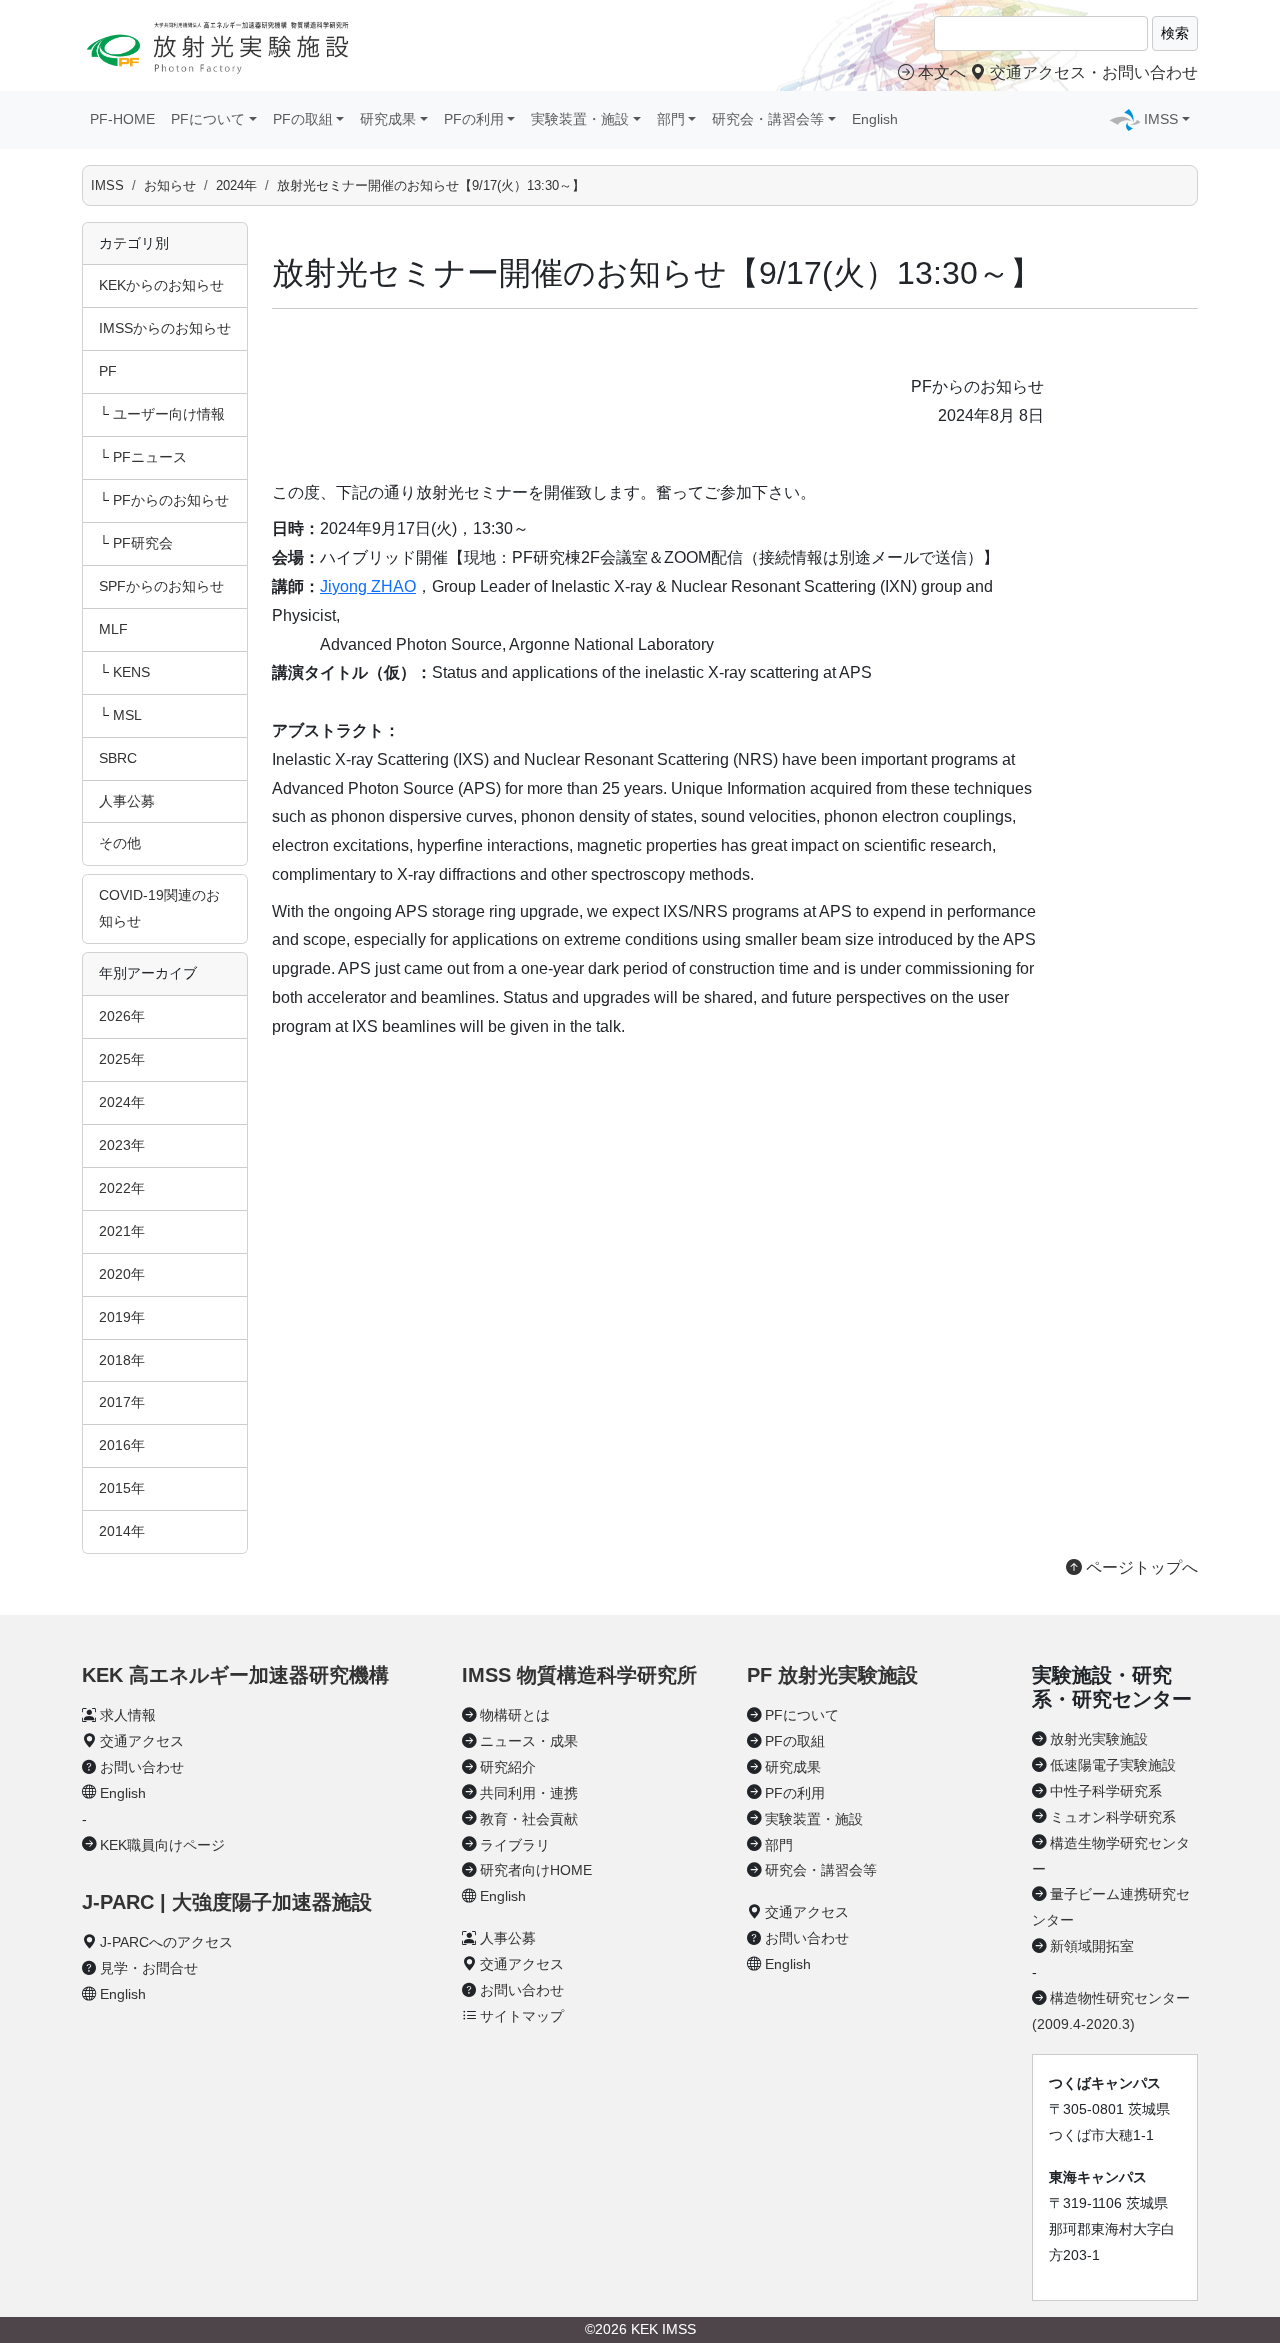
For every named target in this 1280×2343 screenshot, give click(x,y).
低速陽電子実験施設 (1113, 1765)
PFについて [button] (208, 119)
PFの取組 (795, 1741)
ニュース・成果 (529, 1741)
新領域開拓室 (1092, 1946)
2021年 (122, 1231)
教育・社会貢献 (529, 1819)
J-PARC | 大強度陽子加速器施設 (227, 1902)
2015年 (122, 1488)
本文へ (942, 72)
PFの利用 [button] (474, 119)
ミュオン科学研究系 (1113, 1817)
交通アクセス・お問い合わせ (1092, 72)
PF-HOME (122, 119)
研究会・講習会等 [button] (768, 119)
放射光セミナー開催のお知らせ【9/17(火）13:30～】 (431, 185)
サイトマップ (522, 2016)
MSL (127, 715)
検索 (1175, 33)
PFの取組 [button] (303, 119)
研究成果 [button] (388, 119)
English (875, 119)
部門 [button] (671, 119)
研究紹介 (508, 1767)
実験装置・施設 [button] (580, 119)
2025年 (122, 1059)
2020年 (122, 1274)
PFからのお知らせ (171, 500)
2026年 (122, 1016)
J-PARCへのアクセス (166, 1942)
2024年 (236, 185)
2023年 (122, 1145)
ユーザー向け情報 (169, 414)
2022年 (122, 1188)
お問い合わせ (142, 1767)
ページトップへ (1140, 1567)
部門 (779, 1845)
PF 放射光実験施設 (832, 1675)
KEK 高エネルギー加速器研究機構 (235, 1675)
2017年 (122, 1402)
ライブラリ (515, 1845)
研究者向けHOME (536, 1870)
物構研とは (515, 1715)
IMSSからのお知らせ (165, 328)
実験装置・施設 (814, 1819)
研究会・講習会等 (821, 1870)
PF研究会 (143, 543)
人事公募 (127, 801)
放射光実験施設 (1099, 1739)
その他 (120, 843)
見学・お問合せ (149, 1968)
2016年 (122, 1445)
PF (108, 371)
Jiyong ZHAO (368, 586)
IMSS (107, 185)
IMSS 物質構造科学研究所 (579, 1675)
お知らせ (170, 185)
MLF (113, 629)
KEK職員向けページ (162, 1845)
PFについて (802, 1715)
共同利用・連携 (529, 1793)
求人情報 (128, 1715)
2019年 (122, 1317)
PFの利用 (795, 1793)
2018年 (122, 1360)
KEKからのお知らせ (161, 285)
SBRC (118, 758)
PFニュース (150, 457)
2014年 (122, 1531)
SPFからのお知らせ (161, 586)
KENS (131, 672)
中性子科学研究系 (1106, 1791)
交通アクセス (142, 1741)
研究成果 (793, 1767)
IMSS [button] (1161, 119)
